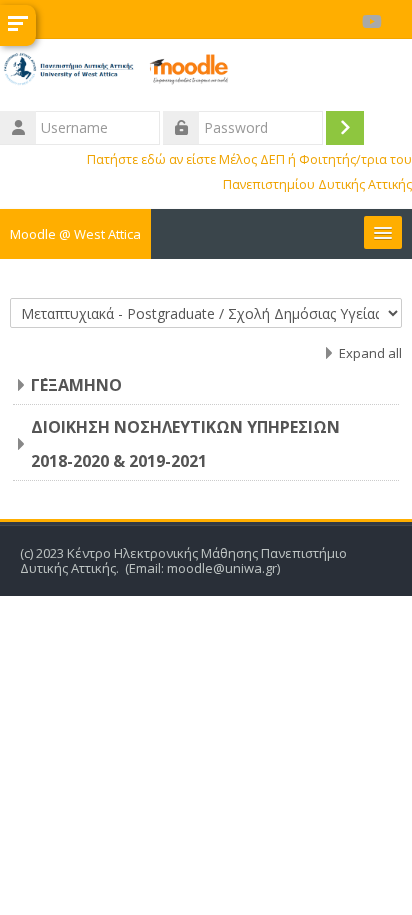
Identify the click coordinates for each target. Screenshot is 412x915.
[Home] (206, 72)
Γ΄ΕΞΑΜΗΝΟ (76, 385)
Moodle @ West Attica (75, 234)
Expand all (370, 353)
